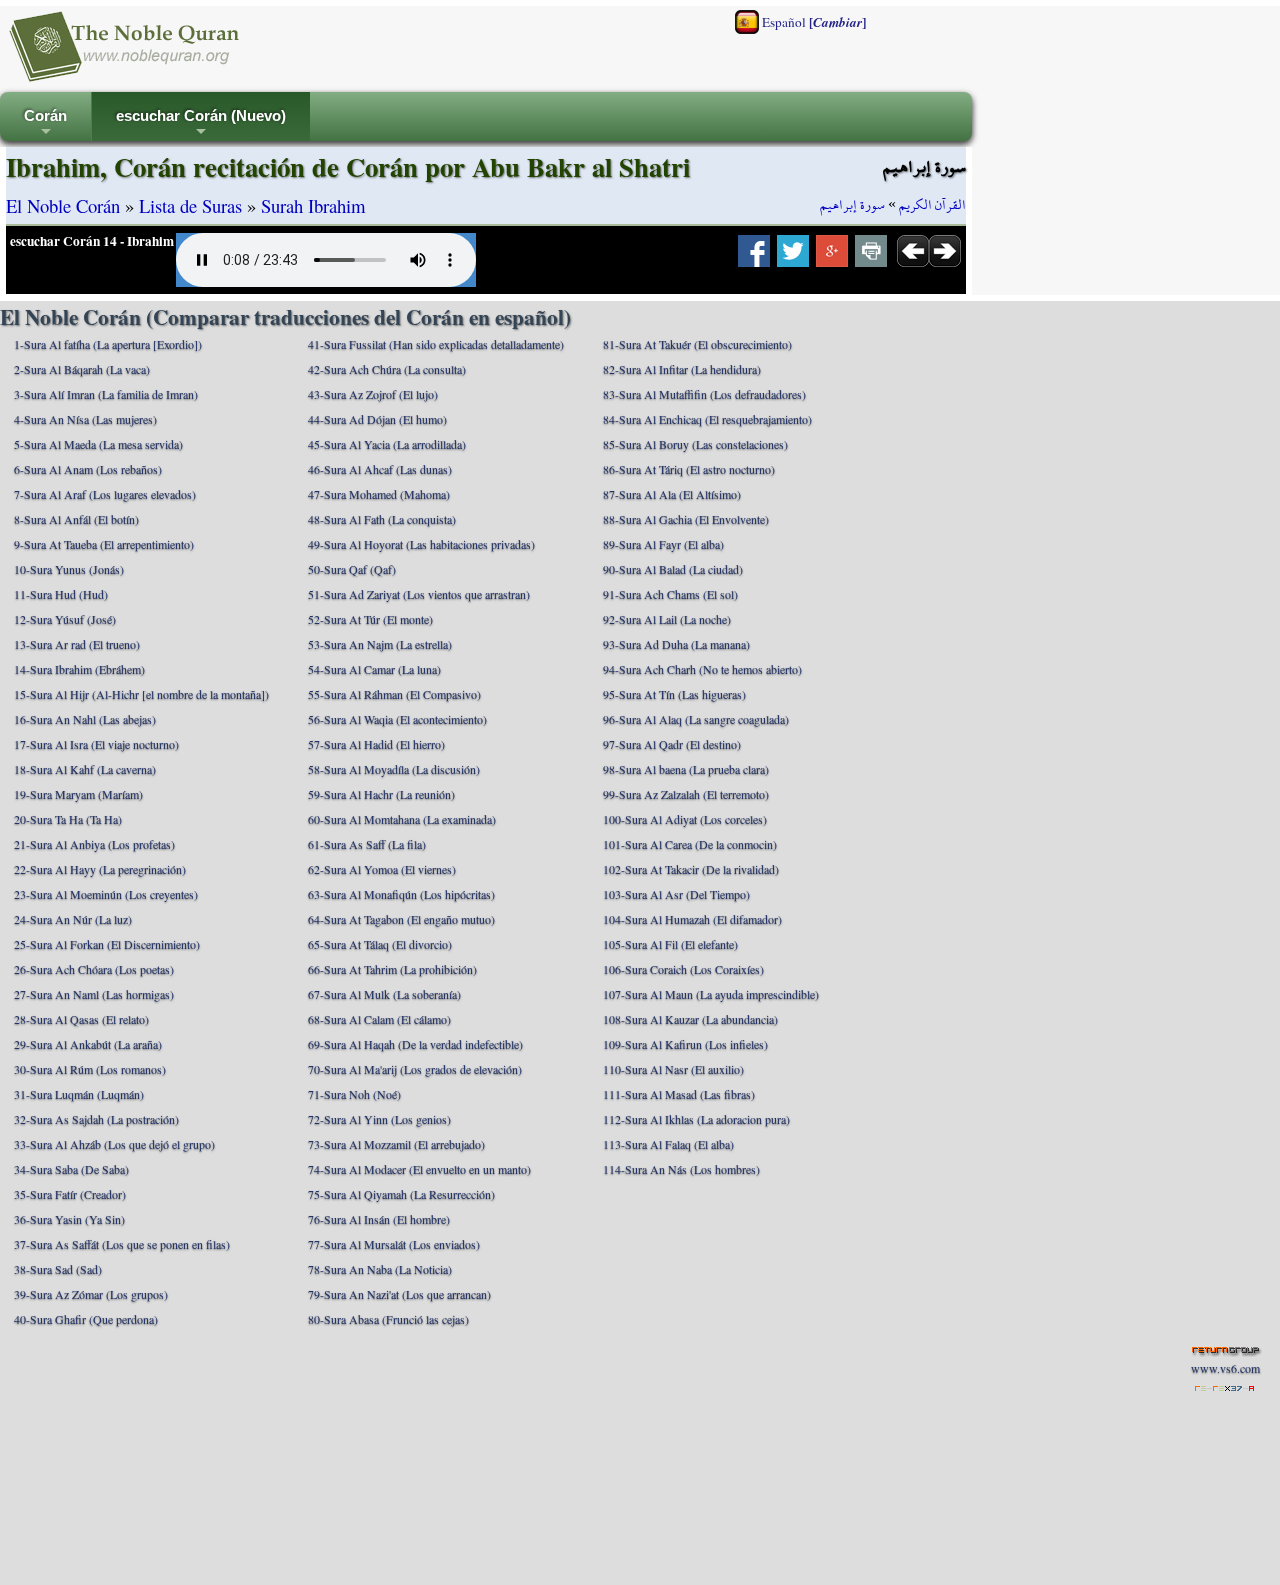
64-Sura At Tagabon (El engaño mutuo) (401, 919)
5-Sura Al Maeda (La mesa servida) (98, 444)
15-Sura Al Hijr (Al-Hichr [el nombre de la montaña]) (141, 694)
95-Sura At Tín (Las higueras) (674, 694)
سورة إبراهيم (852, 205)
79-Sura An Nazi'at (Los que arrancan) (399, 1294)
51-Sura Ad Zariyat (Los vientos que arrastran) (419, 594)
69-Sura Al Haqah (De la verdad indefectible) (415, 1044)
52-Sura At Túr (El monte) (370, 619)
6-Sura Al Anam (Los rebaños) (88, 469)
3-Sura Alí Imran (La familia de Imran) (106, 394)
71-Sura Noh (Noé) (354, 1094)
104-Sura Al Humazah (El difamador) (692, 919)
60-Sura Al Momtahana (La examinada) (402, 819)
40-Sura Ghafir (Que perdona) (86, 1319)
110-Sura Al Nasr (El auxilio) (673, 1069)
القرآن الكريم (932, 205)
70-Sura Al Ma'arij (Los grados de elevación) (415, 1069)
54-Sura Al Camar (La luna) (374, 669)
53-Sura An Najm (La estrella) (380, 644)
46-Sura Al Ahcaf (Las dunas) (380, 469)
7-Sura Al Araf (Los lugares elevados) (105, 494)
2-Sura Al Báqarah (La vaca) (82, 369)
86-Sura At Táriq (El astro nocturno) (689, 469)
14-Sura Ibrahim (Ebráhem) (79, 669)
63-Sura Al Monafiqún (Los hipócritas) (401, 894)
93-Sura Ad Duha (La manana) (676, 644)
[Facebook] (754, 257)
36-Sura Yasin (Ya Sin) (69, 1219)
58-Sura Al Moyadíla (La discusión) (394, 769)
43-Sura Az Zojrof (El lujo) (373, 394)
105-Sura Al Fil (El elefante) (670, 944)
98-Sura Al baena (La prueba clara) (686, 769)
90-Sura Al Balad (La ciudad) (673, 569)
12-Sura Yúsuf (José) (65, 619)
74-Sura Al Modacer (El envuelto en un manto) (419, 1169)
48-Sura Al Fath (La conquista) (382, 519)
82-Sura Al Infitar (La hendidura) (682, 369)
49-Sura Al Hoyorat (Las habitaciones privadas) (421, 544)
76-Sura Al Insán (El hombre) (379, 1219)
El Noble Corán (63, 205)
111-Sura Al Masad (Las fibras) (679, 1094)
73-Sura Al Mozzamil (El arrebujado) (396, 1144)
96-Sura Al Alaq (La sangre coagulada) (696, 719)
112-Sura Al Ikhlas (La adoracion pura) (696, 1119)
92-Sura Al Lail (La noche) (667, 619)
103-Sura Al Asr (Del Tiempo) (676, 894)
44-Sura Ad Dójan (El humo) (377, 419)
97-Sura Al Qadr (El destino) (672, 744)
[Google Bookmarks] (832, 257)
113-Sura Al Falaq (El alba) (668, 1144)
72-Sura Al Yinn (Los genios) (379, 1119)
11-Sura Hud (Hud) (61, 594)
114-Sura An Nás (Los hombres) (681, 1169)
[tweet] (793, 257)
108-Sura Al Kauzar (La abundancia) (690, 1019)
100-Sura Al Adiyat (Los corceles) (685, 819)
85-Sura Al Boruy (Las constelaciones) (695, 444)
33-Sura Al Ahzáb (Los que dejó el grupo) (114, 1144)
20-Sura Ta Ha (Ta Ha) (68, 819)
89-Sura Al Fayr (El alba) (663, 544)
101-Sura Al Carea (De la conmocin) (690, 844)
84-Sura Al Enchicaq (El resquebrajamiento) (707, 419)
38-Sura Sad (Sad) (58, 1269)
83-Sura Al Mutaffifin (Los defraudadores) (704, 394)
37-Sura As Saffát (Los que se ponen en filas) (122, 1244)
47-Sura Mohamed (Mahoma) (379, 494)
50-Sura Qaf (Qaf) (352, 569)
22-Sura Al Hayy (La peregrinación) (100, 869)
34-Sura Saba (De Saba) (71, 1169)
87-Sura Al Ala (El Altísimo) (672, 494)
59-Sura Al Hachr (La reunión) (381, 794)
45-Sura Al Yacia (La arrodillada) (387, 444)
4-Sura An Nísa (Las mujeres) (85, 419)
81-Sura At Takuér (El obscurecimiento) (697, 344)
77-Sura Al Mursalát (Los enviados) (394, 1244)
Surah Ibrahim (313, 205)
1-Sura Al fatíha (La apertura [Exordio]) (108, 344)
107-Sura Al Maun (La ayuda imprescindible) (711, 994)
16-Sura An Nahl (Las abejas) (85, 719)
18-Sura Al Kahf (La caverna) (85, 769)
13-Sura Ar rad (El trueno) (77, 644)
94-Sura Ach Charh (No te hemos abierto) (702, 669)
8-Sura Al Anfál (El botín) (76, 519)
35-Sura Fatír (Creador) (70, 1194)
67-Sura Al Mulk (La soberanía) (384, 994)
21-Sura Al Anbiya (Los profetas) (94, 844)
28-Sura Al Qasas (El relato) (81, 1019)
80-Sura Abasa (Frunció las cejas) (388, 1319)
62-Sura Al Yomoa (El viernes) (382, 869)
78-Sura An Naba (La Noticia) (380, 1269)
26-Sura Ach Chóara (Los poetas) (94, 969)
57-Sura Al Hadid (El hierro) (376, 744)
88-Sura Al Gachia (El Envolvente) (686, 519)
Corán (45, 124)
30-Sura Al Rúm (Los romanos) (90, 1069)
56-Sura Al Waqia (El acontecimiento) (397, 719)
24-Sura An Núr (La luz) (73, 919)
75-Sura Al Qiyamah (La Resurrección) (401, 1194)
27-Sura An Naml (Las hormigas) (94, 994)
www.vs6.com (1225, 1368)
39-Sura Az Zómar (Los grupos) (91, 1294)
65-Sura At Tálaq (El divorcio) (380, 944)
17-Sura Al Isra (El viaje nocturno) (96, 744)
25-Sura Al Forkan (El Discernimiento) (107, 944)
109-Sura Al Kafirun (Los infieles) (685, 1044)
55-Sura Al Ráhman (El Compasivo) (394, 694)
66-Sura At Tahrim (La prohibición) (392, 969)
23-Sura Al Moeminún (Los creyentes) (106, 894)
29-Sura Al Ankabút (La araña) (88, 1044)
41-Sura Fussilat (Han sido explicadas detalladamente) (436, 344)
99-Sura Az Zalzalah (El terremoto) (686, 794)
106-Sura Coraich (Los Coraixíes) (683, 969)
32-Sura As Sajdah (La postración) (96, 1119)
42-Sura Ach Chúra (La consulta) (387, 369)
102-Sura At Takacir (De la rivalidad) (691, 869)
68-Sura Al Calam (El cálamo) (379, 1019)
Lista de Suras (190, 205)
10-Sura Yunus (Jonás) (69, 569)
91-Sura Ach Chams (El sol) (670, 594)
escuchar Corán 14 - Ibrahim (92, 241)
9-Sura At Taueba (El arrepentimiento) (104, 544)
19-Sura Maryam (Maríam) (78, 794)
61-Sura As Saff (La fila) (367, 844)
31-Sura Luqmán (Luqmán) (79, 1094)
